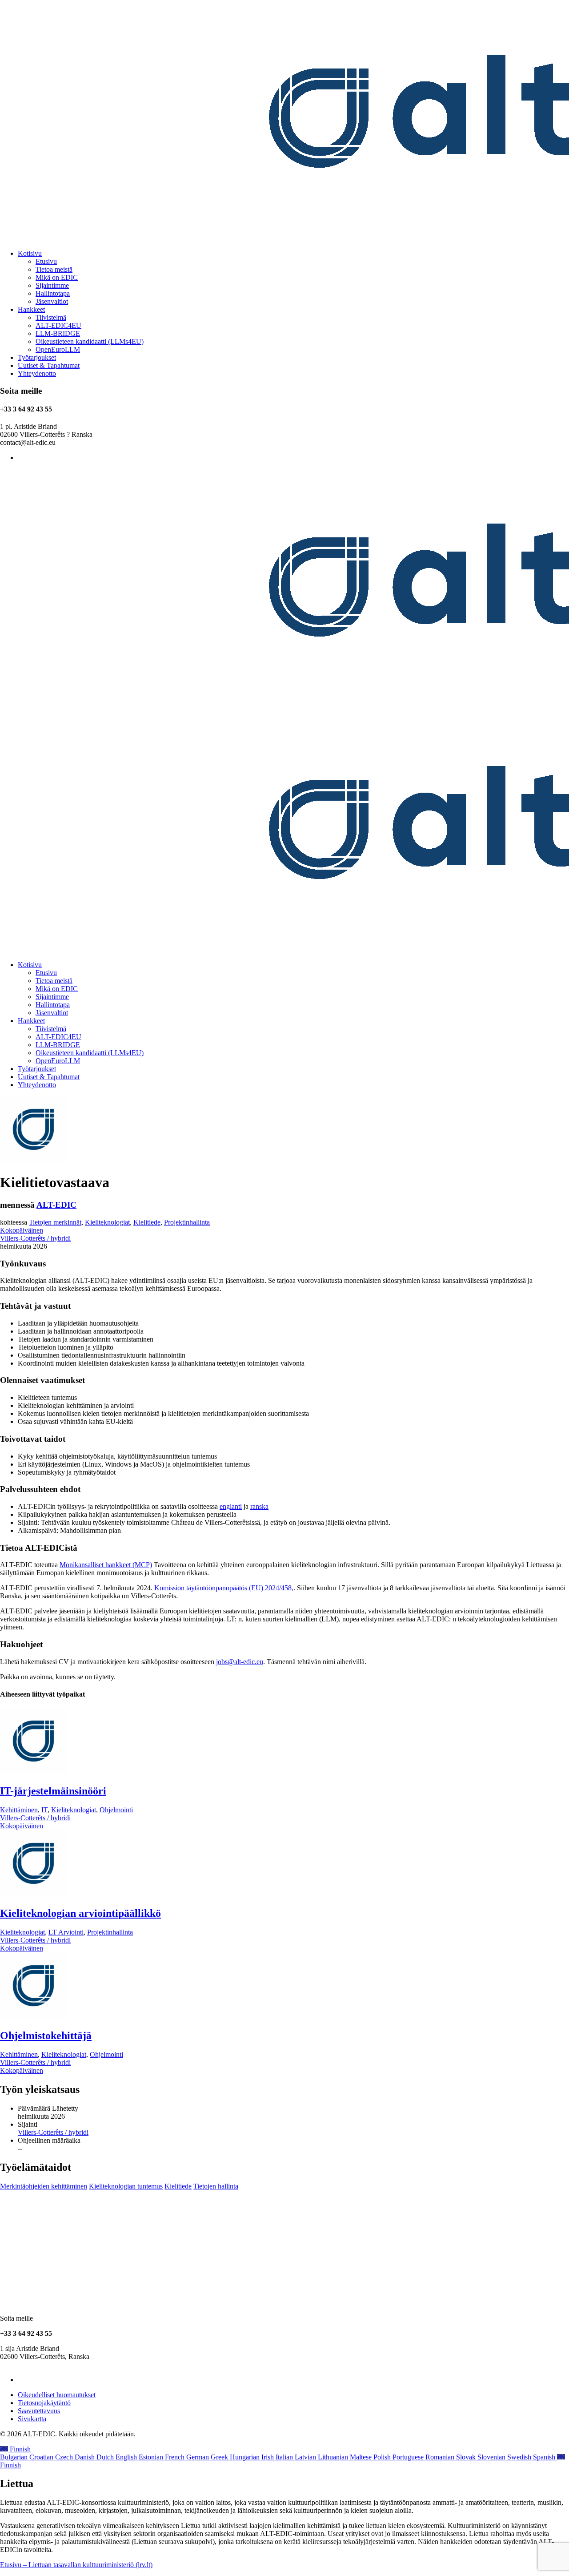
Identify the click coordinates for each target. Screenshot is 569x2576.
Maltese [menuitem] (362, 2457)
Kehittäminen (19, 1810)
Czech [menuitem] (65, 2457)
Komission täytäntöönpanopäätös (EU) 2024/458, (224, 1588)
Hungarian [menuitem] (246, 2457)
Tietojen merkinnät (55, 1222)
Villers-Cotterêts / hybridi (35, 1238)
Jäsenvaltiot (52, 301)
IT (44, 1810)
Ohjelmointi (116, 1810)
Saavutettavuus (39, 2411)
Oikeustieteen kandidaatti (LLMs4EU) (90, 341)
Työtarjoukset (37, 357)
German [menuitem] (198, 2457)
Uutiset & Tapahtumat (49, 365)
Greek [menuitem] (220, 2457)
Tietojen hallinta (216, 2186)
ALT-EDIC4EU (58, 325)
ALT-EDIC (56, 1205)
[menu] (284, 2457)
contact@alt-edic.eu (28, 2364)
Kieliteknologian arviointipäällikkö (80, 1913)
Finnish (19, 2449)
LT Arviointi (66, 1932)
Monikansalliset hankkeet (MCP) (106, 1565)
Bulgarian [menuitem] (15, 2457)
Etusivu (46, 261)
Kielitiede (147, 1222)
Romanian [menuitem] (441, 2457)
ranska (259, 1506)
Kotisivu (30, 253)
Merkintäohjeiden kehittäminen (44, 2186)
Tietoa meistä (54, 269)
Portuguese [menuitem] (409, 2457)
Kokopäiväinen (22, 1230)
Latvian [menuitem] (306, 2457)
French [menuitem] (176, 2457)
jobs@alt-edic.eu (240, 1662)
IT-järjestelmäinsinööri (53, 1791)
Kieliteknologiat (107, 1222)
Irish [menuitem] (268, 2457)
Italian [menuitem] (285, 2457)
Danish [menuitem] (86, 2457)
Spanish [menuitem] (545, 2457)
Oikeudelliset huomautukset (57, 2395)
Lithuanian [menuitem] (334, 2457)
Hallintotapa (53, 293)
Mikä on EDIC (57, 277)
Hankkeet (31, 309)
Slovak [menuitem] (467, 2457)
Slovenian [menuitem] (492, 2457)
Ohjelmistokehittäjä (46, 2036)
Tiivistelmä (51, 317)
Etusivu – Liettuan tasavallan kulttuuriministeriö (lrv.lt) (76, 2565)
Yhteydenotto (37, 373)
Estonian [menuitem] (152, 2457)
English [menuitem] (127, 2457)
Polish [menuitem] (383, 2457)
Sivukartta (32, 2419)
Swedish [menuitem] (520, 2457)
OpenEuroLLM (58, 349)
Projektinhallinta (187, 1222)
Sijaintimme (52, 285)
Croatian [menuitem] (42, 2457)
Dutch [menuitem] (106, 2457)
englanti (231, 1506)
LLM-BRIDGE (58, 333)
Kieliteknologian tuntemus (126, 2186)
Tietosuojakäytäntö (44, 2403)
